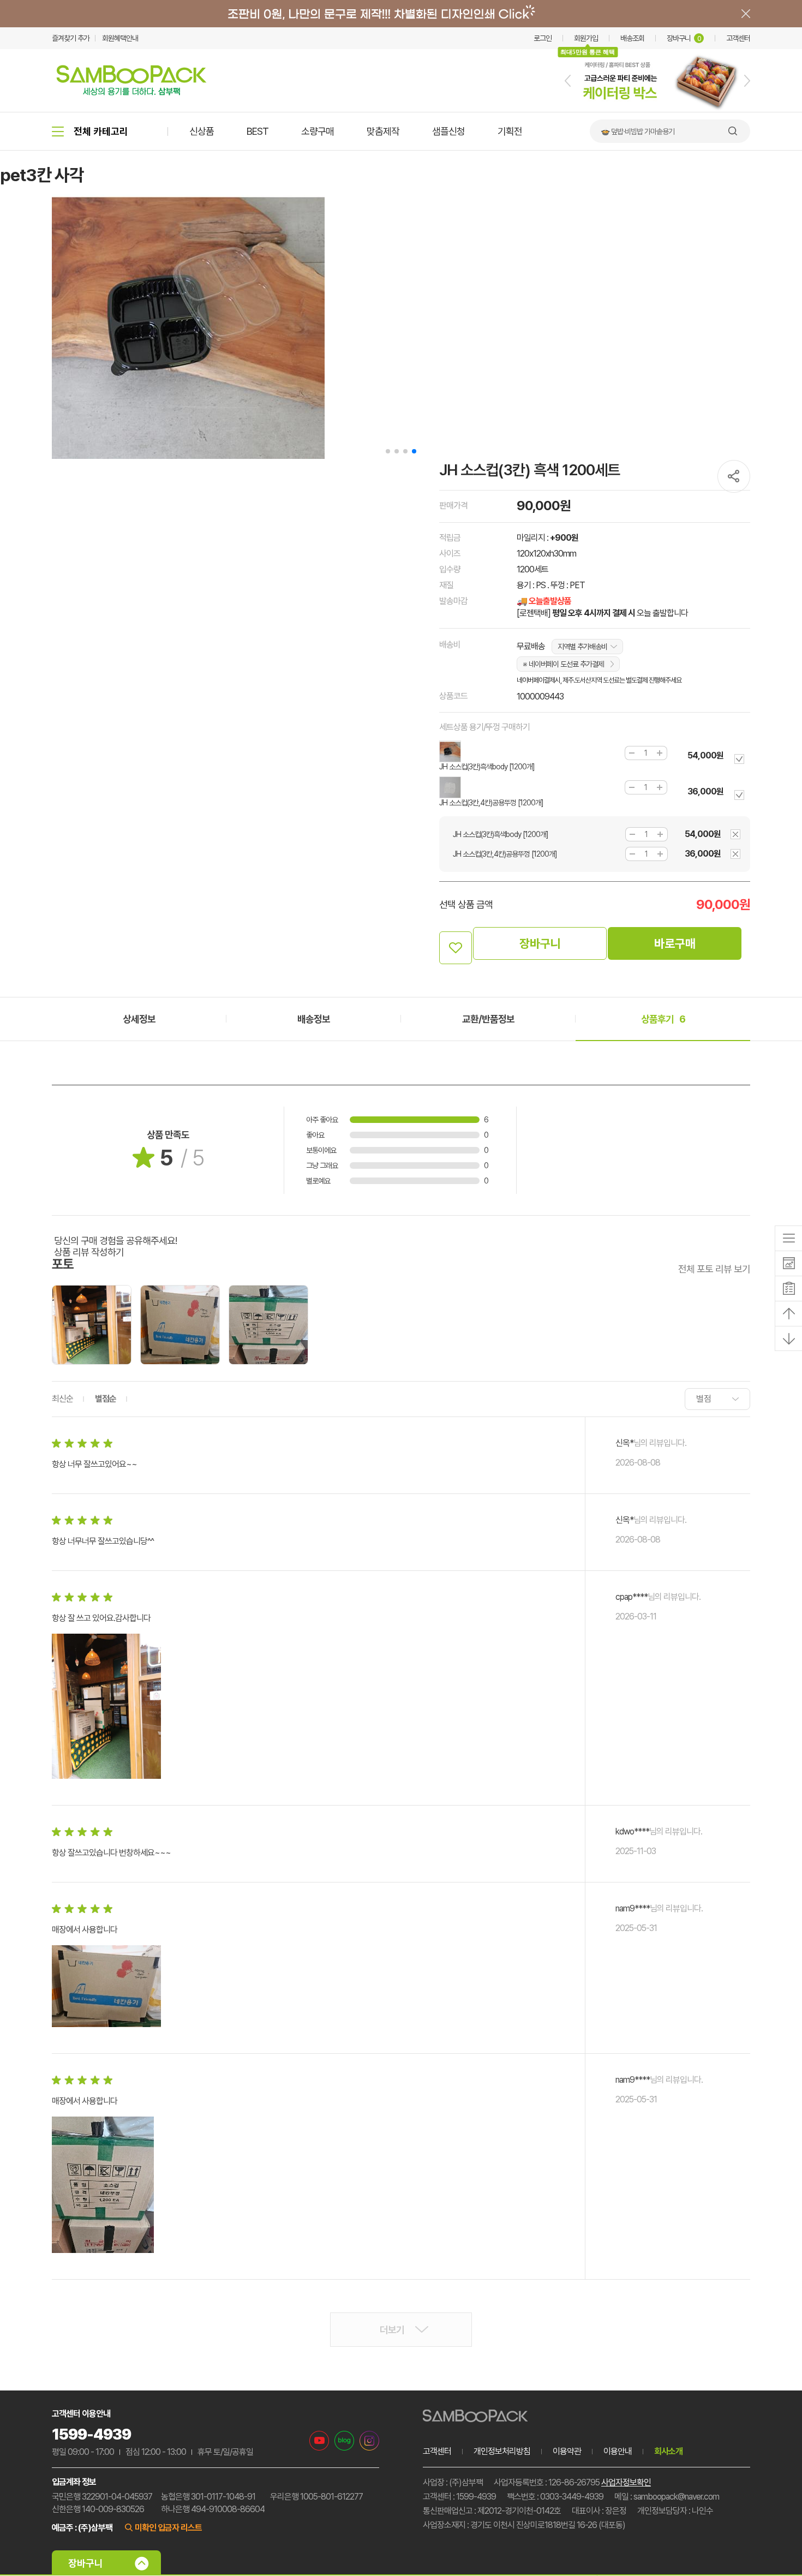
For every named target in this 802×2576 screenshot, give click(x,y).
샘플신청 (448, 131)
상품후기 (663, 1019)
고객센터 (738, 38)
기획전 (510, 131)
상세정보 (139, 1019)
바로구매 (675, 943)
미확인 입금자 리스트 (168, 2528)
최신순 (62, 1399)
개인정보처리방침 (502, 2451)
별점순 (106, 1399)
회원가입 (586, 38)
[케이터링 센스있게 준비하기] (657, 110)
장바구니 (684, 38)
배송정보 (314, 1019)
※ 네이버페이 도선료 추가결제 (563, 664)
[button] (568, 81)
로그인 (543, 38)
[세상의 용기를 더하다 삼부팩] (131, 92)
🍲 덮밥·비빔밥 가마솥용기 (638, 132)
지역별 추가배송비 (582, 647)
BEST (258, 131)
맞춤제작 (383, 131)
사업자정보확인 (626, 2482)
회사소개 (668, 2451)
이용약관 (567, 2451)
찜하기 (456, 948)
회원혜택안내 (120, 38)
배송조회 (632, 38)
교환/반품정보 (488, 1019)
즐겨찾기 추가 (71, 38)
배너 (401, 14)
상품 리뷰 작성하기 (89, 1252)
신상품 (202, 131)
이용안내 (618, 2451)
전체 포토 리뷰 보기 (714, 1269)
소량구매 (318, 131)
